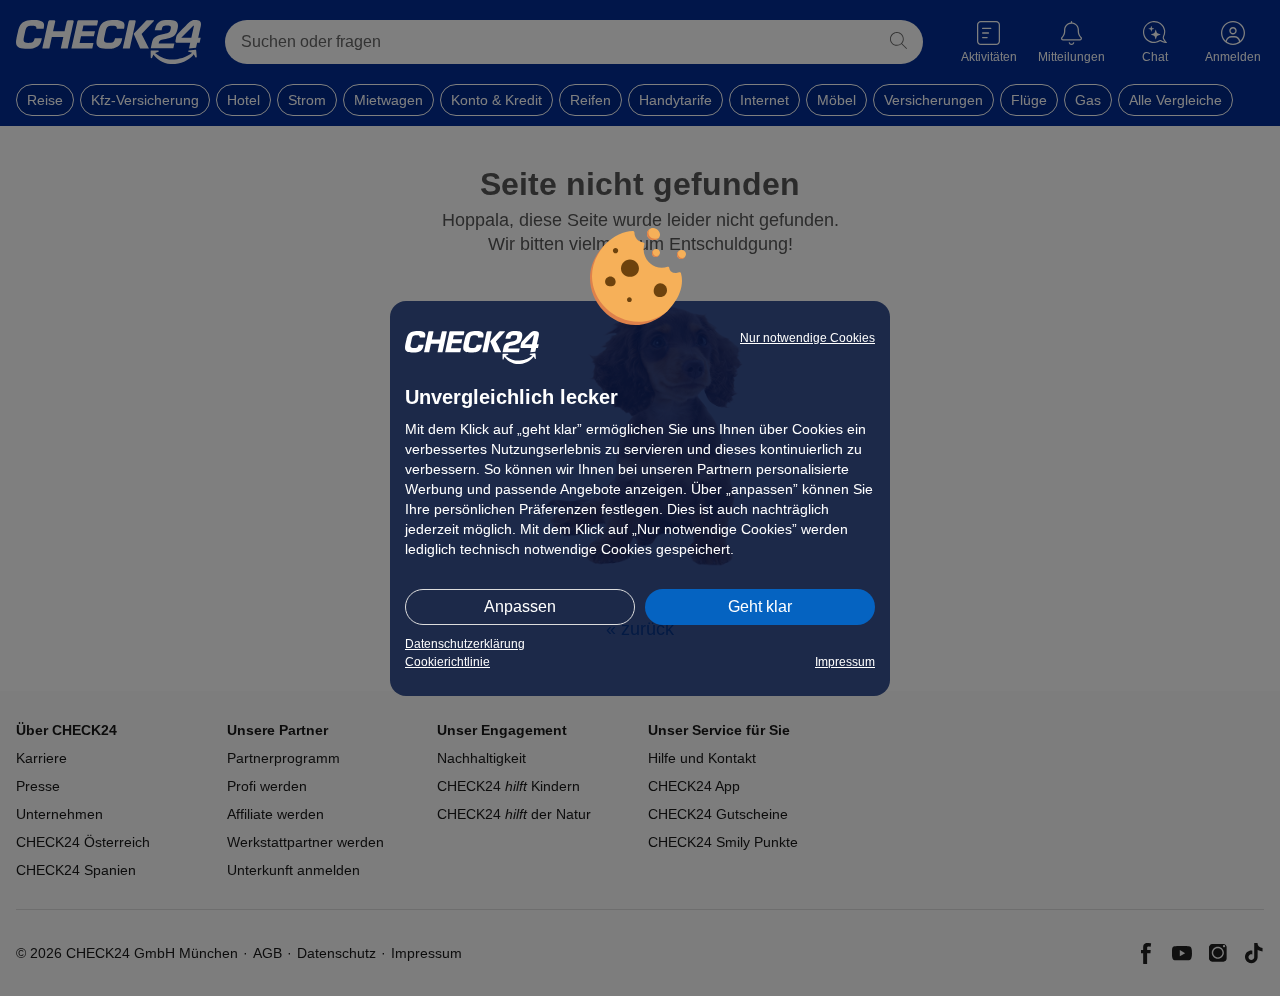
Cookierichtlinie (447, 662)
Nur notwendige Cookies (807, 338)
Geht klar (760, 606)
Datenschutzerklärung (465, 644)
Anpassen (520, 606)
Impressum (845, 662)
